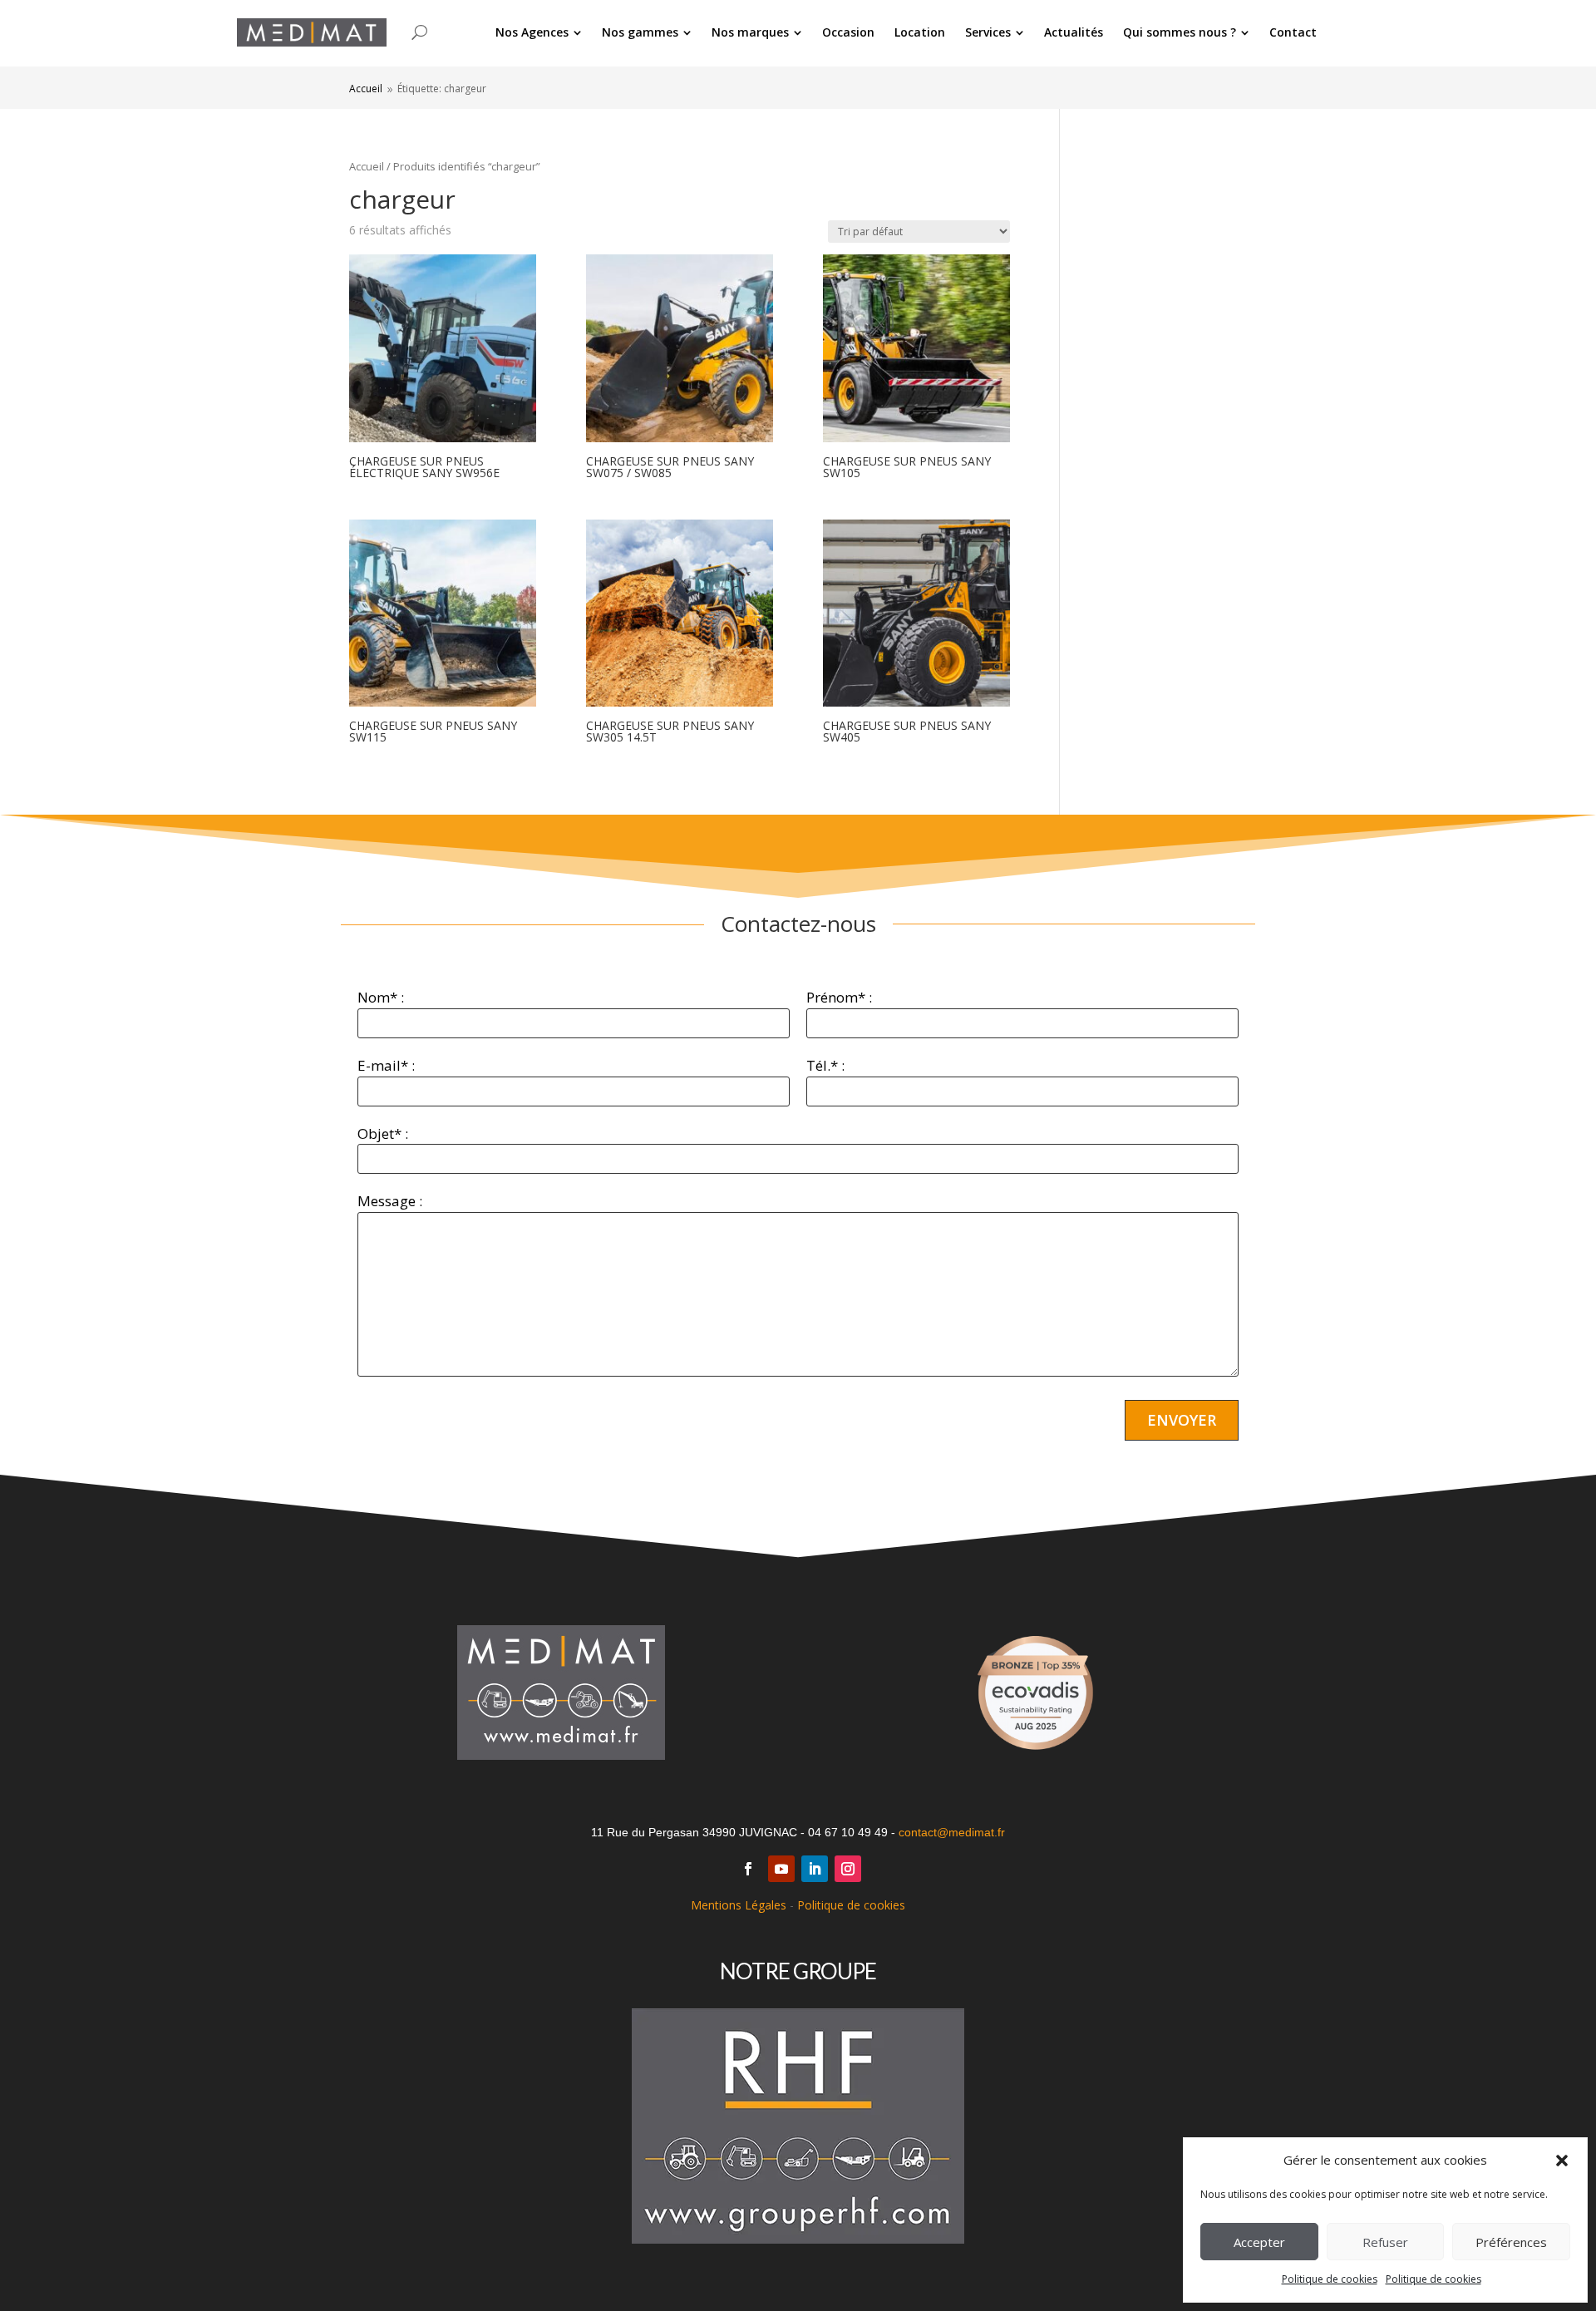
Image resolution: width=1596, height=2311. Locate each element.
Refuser (1385, 2242)
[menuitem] (539, 32)
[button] (1562, 2161)
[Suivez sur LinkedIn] (815, 1869)
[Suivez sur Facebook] (748, 1869)
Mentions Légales (739, 1905)
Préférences (1511, 2242)
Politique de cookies (1330, 2279)
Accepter (1259, 2242)
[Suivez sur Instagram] (848, 1869)
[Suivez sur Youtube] (781, 1869)
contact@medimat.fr (952, 1832)
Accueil (367, 166)
